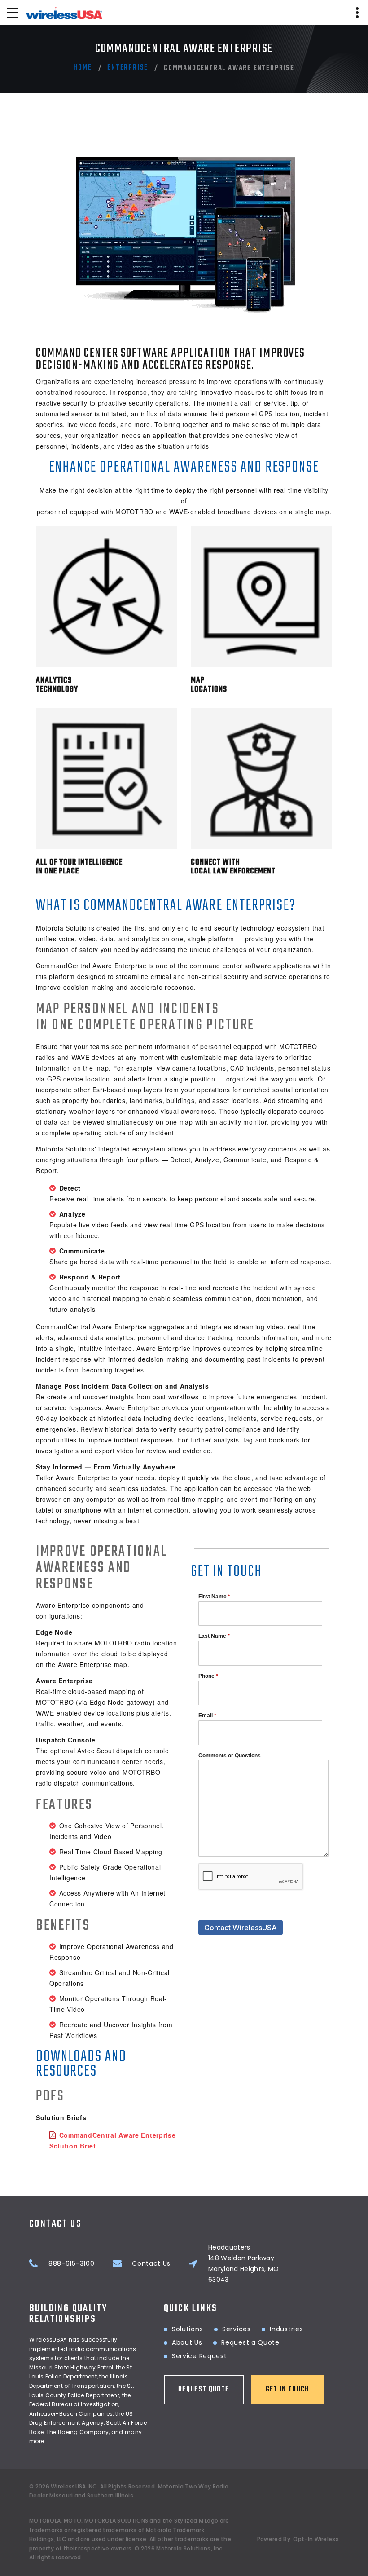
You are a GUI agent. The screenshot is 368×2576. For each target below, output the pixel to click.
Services (237, 2329)
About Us (187, 2342)
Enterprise (128, 68)
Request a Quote (250, 2342)
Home (83, 68)
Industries (286, 2329)
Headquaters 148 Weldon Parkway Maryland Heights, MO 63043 (244, 2263)
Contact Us (151, 2263)
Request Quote (204, 2390)
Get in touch (287, 2390)
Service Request (199, 2356)
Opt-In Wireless (316, 2539)
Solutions (187, 2329)
